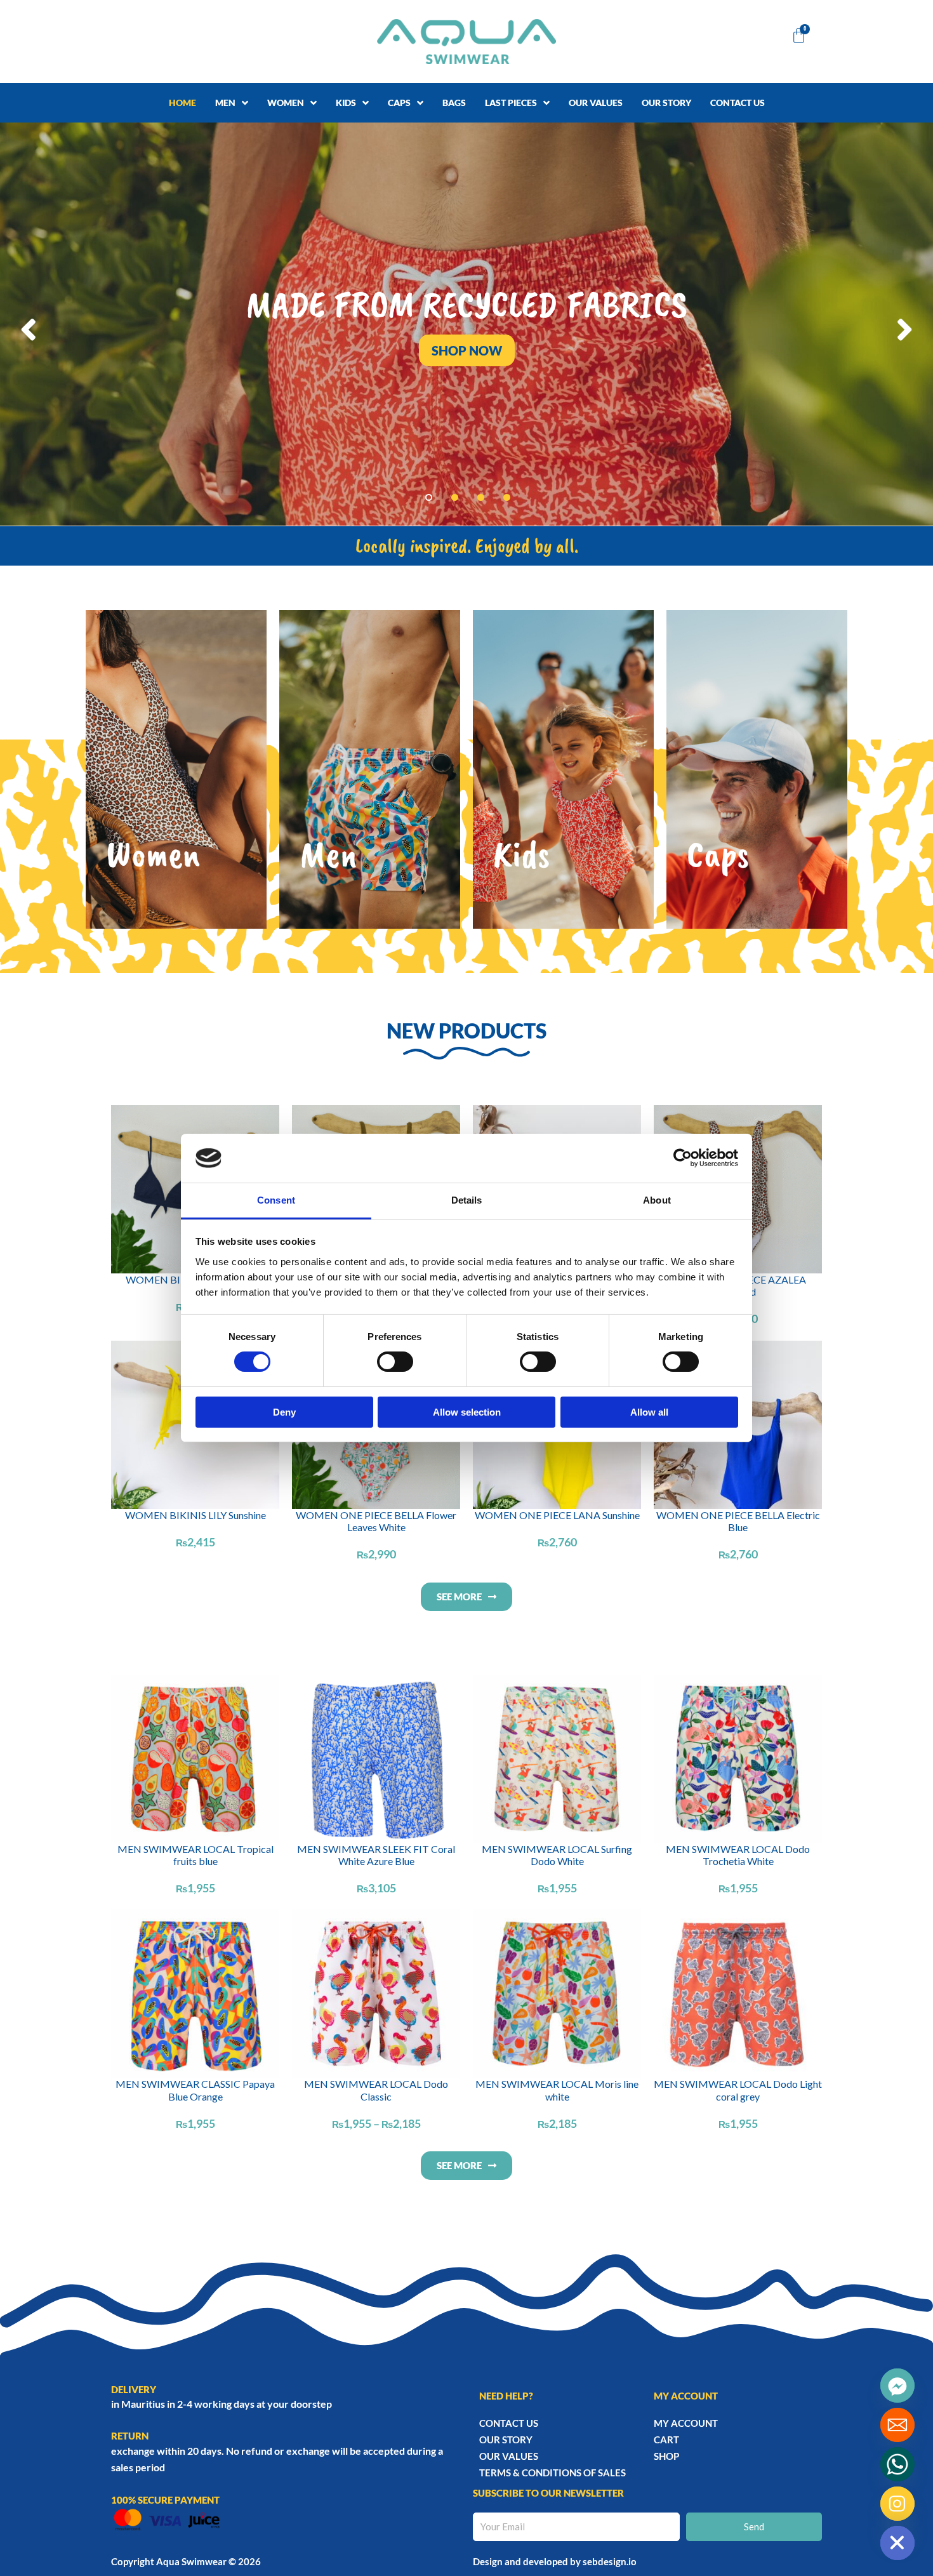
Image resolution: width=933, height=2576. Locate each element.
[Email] (897, 2425)
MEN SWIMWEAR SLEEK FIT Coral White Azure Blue (376, 1855)
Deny (284, 1412)
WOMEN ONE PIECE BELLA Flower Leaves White (376, 1521)
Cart (666, 2440)
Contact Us (509, 2423)
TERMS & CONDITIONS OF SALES (553, 2473)
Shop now (467, 350)
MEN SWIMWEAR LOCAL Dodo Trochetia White (738, 1855)
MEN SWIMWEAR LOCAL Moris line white (557, 2090)
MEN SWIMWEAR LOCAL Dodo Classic (376, 2090)
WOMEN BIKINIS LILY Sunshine (195, 1515)
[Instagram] (897, 2504)
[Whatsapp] (897, 2464)
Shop (666, 2456)
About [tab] (657, 1200)
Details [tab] (467, 1200)
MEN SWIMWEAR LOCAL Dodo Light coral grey (738, 2090)
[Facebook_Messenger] (897, 2386)
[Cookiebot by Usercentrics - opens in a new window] (683, 1158)
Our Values (509, 2456)
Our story (506, 2440)
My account (686, 2423)
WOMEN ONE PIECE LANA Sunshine (557, 1515)
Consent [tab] (276, 1200)
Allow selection (467, 1412)
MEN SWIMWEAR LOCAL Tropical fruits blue (195, 1855)
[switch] (395, 1362)
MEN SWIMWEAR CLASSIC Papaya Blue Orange (195, 2090)
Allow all (649, 1412)
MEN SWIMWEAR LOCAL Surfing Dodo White (557, 1855)
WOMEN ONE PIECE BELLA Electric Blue (738, 1521)
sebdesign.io (610, 2561)
